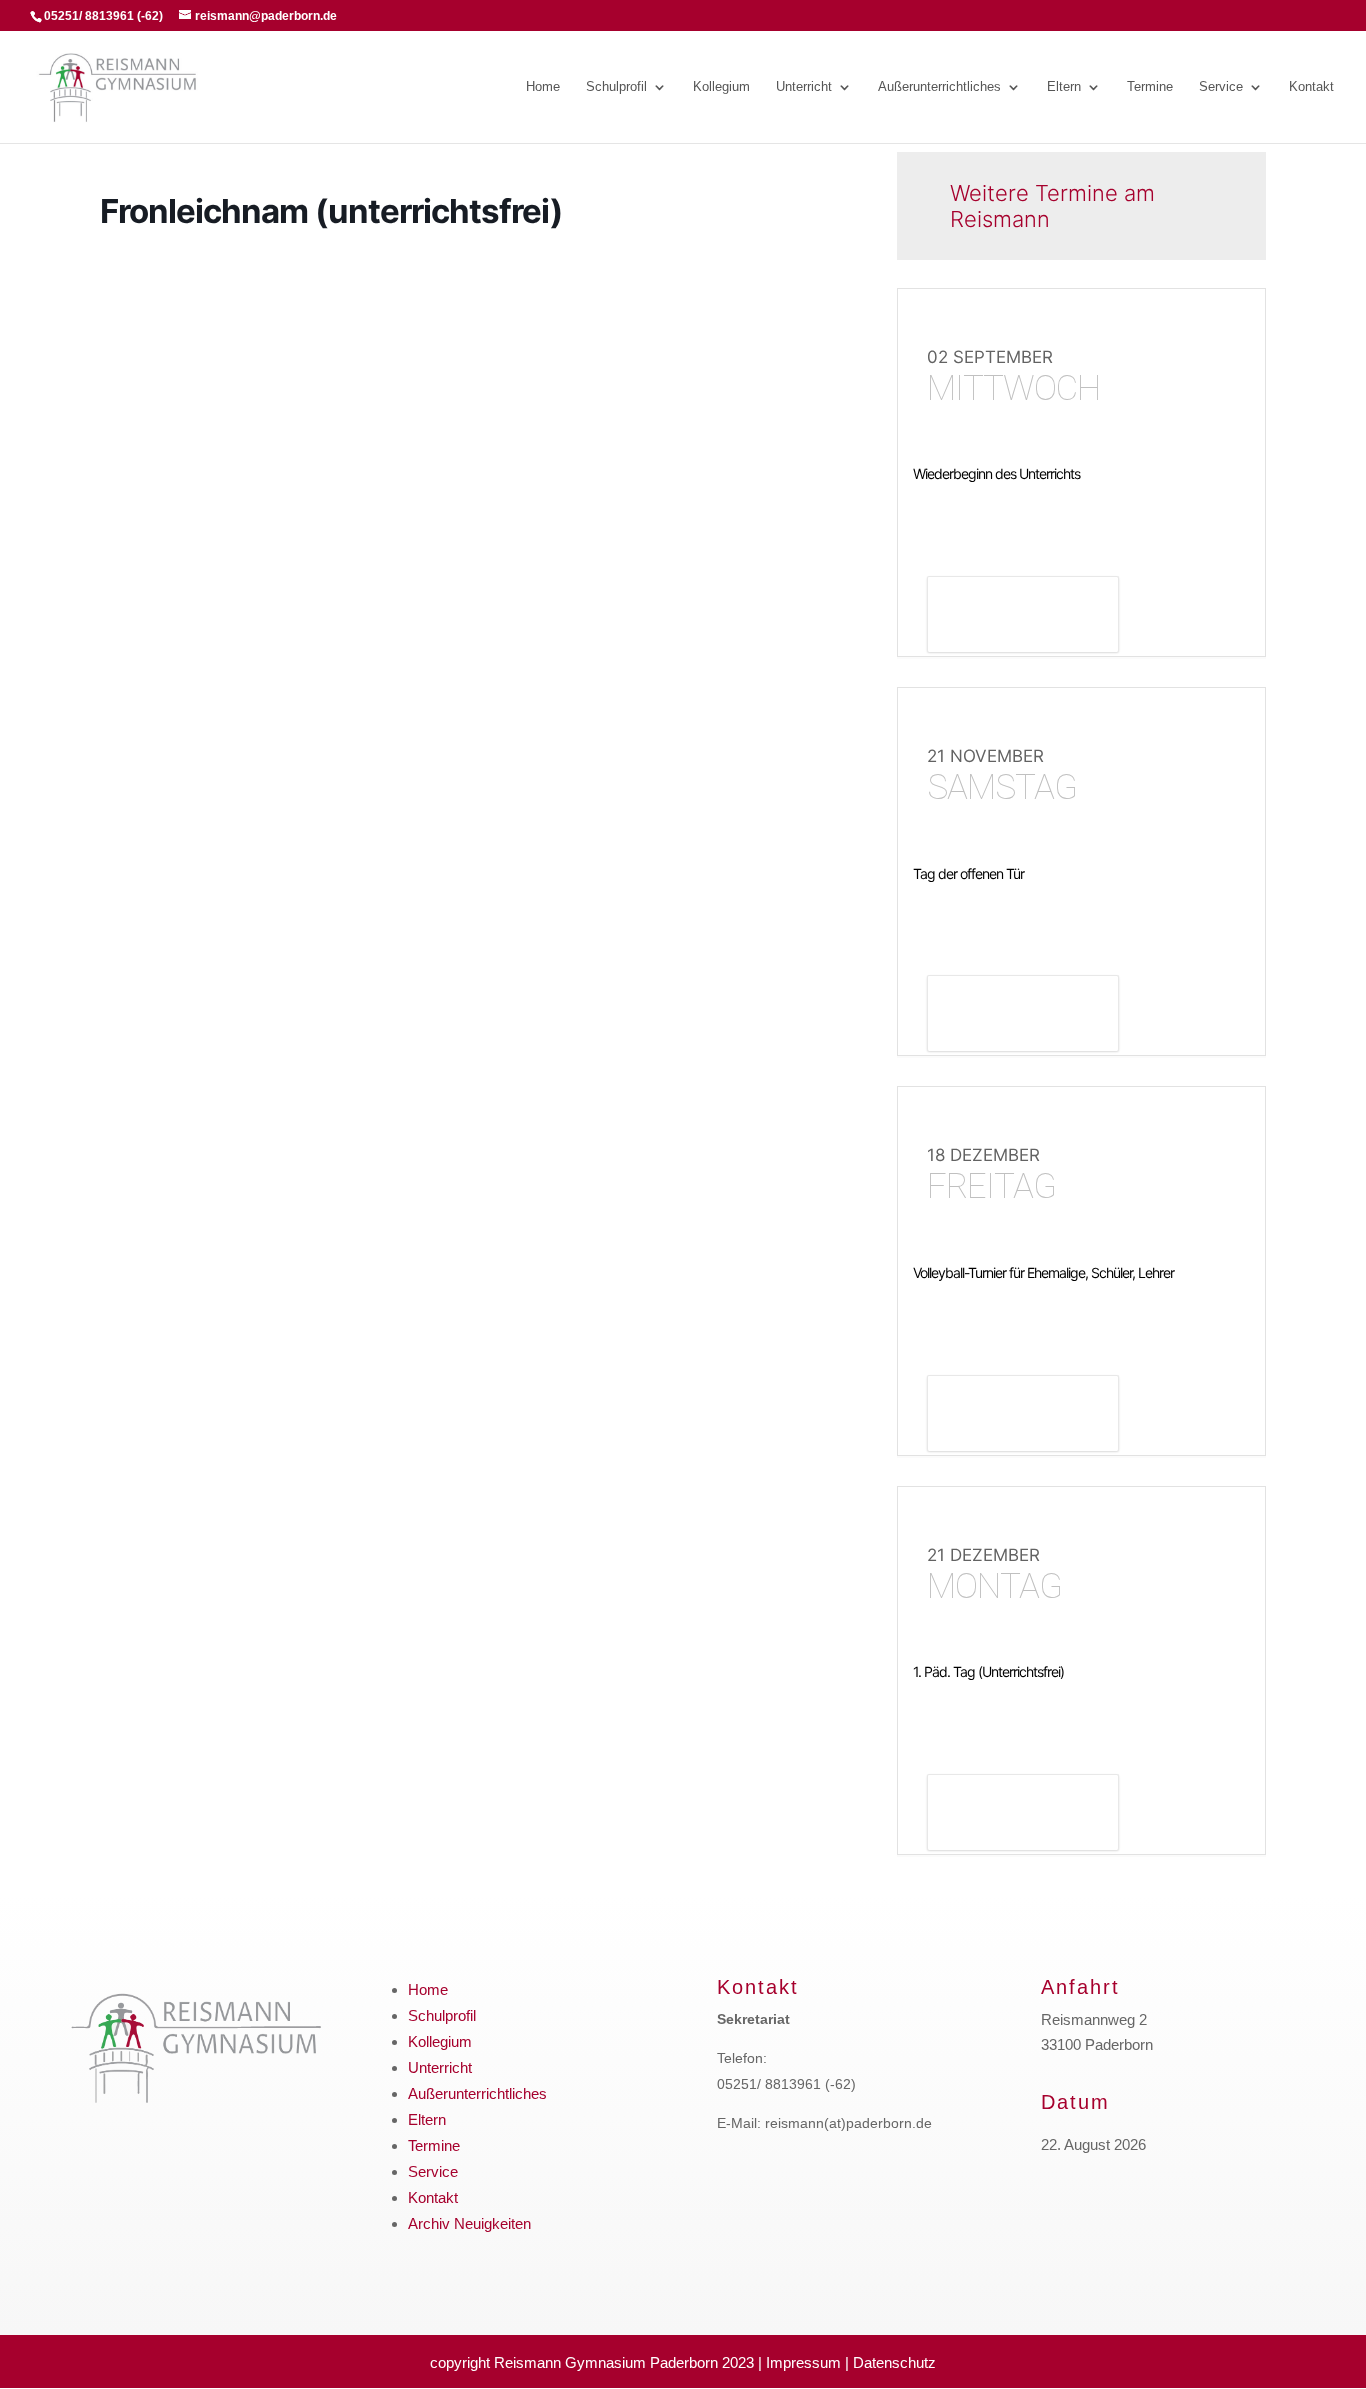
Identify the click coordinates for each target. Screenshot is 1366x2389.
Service (1221, 87)
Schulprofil (616, 87)
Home (543, 87)
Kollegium (721, 87)
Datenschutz (894, 2362)
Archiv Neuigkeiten (469, 2223)
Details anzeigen (1023, 617)
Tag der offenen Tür (968, 873)
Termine (1150, 87)
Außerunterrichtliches (939, 87)
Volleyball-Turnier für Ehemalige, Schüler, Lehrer (1043, 1272)
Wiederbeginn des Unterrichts (996, 473)
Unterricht (804, 87)
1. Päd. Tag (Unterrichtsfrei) (988, 1671)
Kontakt (1311, 87)
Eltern (1064, 87)
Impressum (803, 2362)
